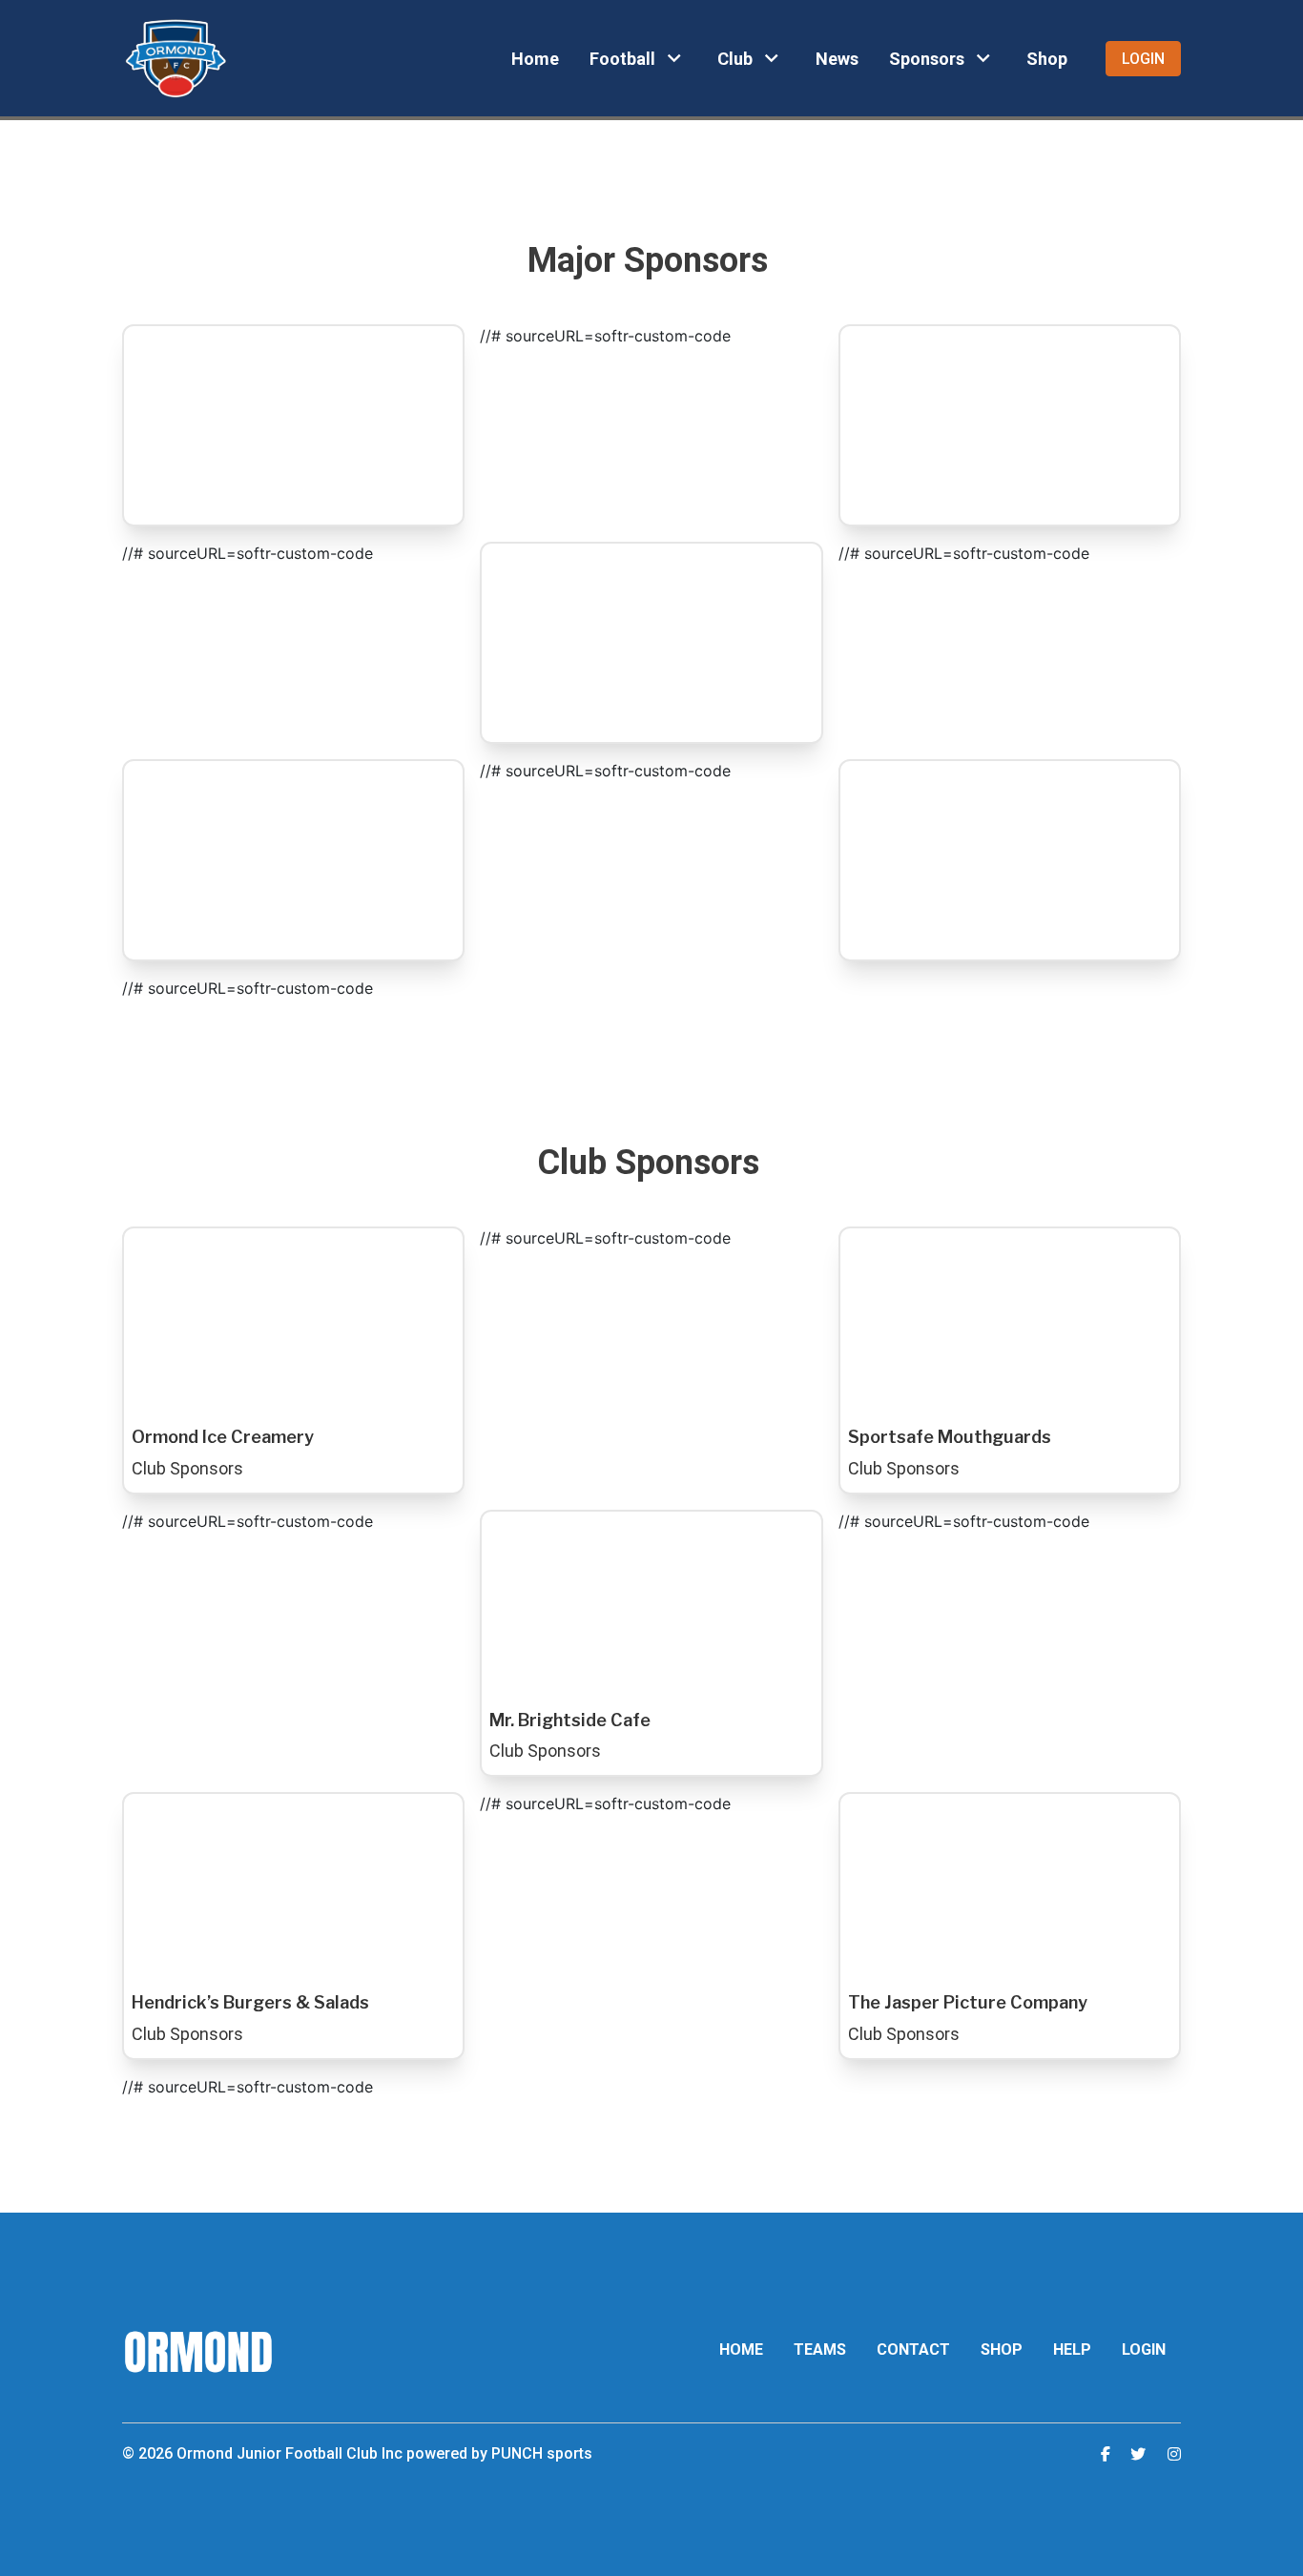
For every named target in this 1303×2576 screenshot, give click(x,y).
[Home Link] (176, 58)
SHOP (1002, 2349)
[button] (638, 58)
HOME (741, 2349)
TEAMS (820, 2349)
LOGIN (1144, 2349)
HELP (1072, 2349)
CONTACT (913, 2349)
